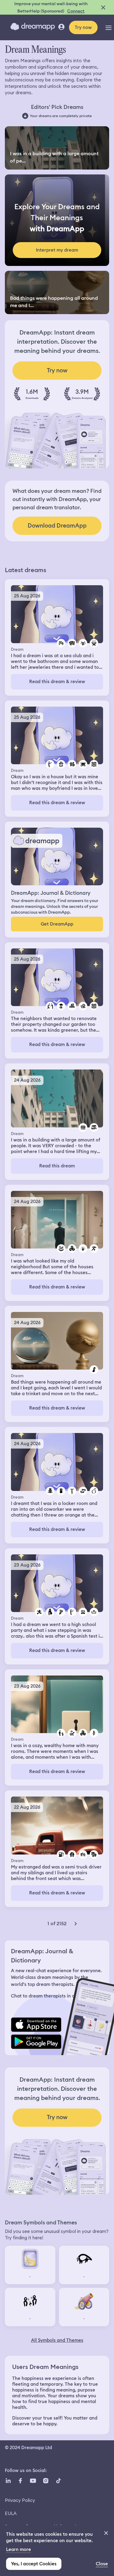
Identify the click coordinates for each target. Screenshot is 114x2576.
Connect (76, 11)
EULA (11, 2513)
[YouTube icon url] (33, 2481)
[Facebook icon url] (20, 2481)
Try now (83, 27)
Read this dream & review (57, 682)
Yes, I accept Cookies (34, 2564)
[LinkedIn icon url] (8, 2481)
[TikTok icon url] (58, 2481)
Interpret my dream (57, 250)
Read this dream (57, 1166)
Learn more (19, 2549)
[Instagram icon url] (46, 2481)
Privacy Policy (20, 2500)
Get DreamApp (57, 924)
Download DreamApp (57, 526)
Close (102, 2564)
